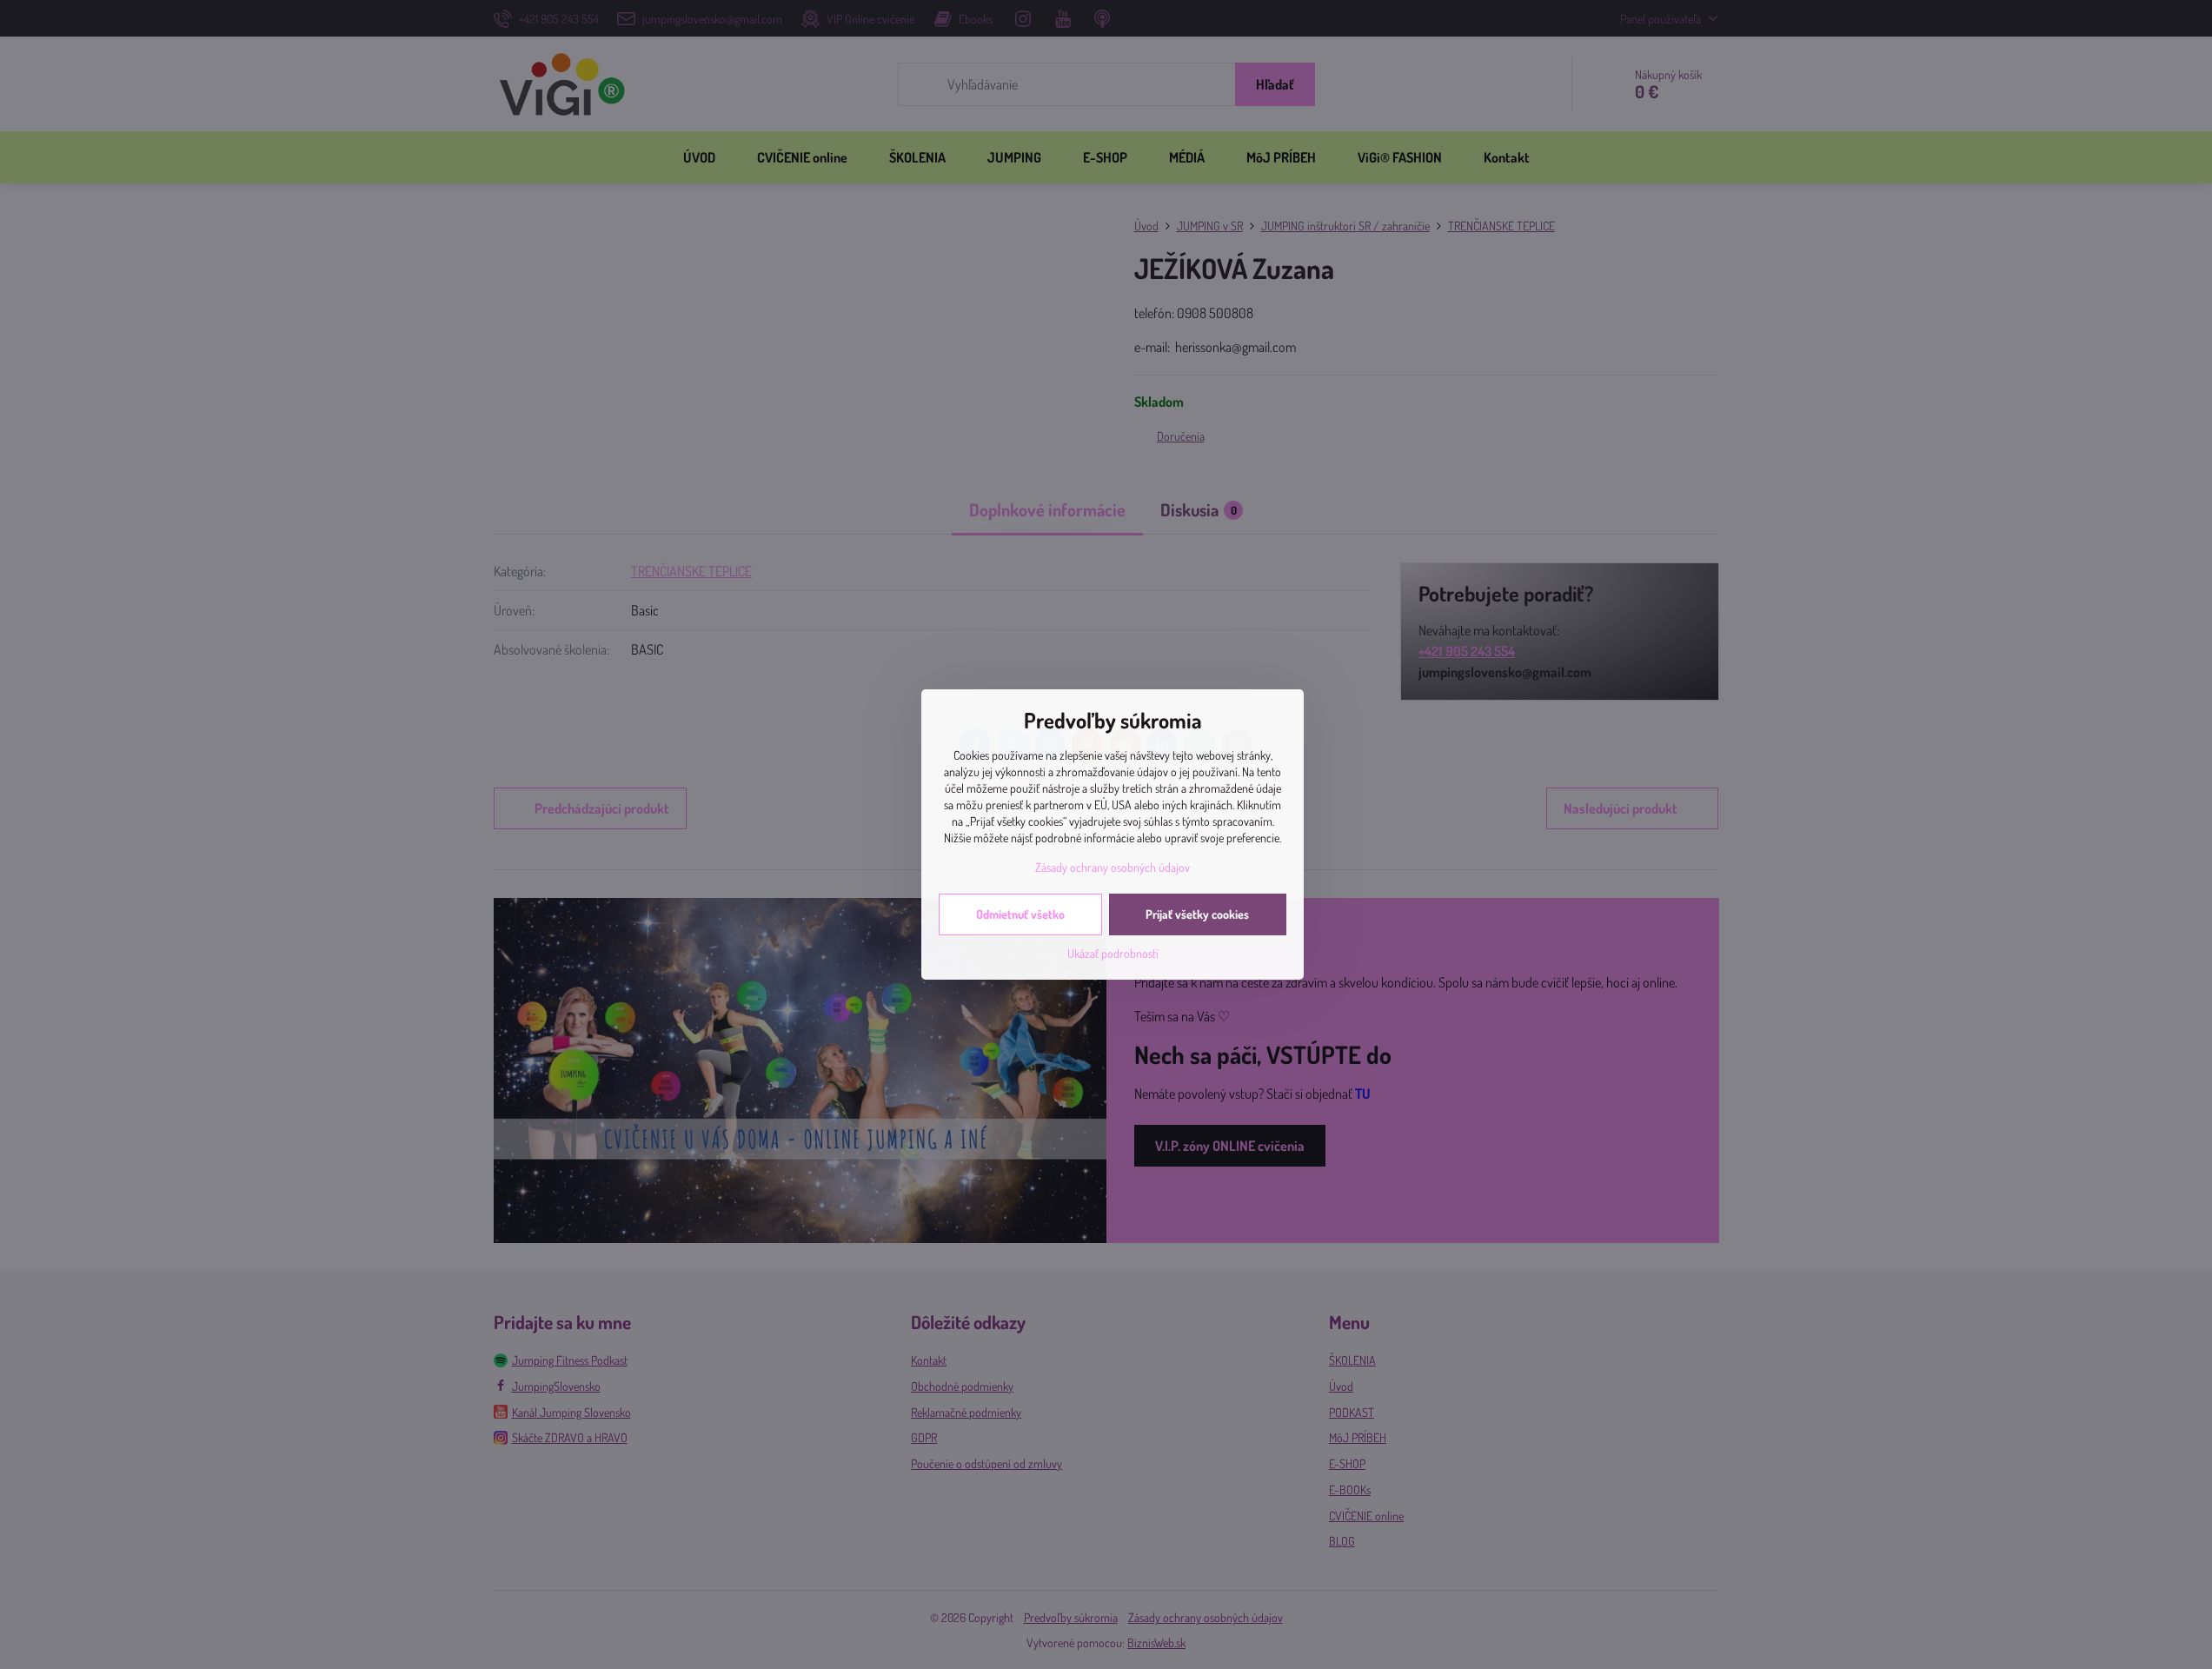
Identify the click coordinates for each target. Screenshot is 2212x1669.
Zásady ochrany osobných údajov (1113, 867)
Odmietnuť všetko (1020, 914)
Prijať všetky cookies (1197, 914)
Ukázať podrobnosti (1113, 953)
